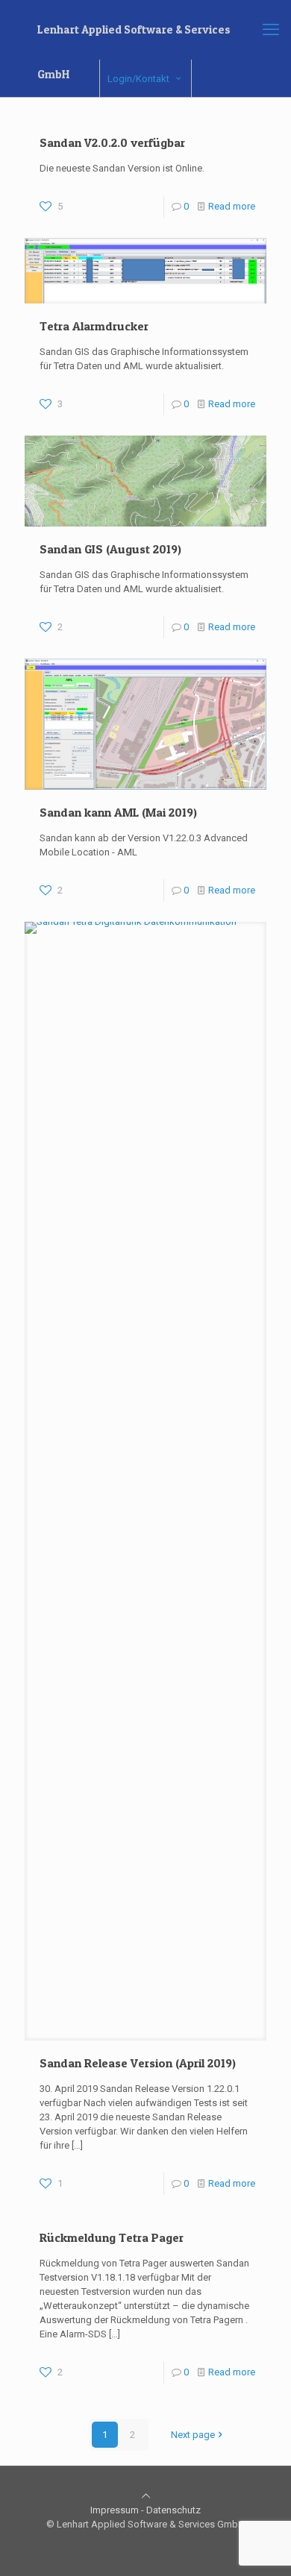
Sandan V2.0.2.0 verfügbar (112, 142)
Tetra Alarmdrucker (94, 326)
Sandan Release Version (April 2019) (138, 2063)
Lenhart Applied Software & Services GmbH (134, 37)
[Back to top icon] (146, 2496)
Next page (193, 2435)
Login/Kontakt (138, 79)
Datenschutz (173, 2510)
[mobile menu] (271, 30)
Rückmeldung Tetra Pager (112, 2237)
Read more (232, 206)
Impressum (115, 2510)
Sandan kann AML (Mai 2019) (118, 812)
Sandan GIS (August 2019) (110, 549)
